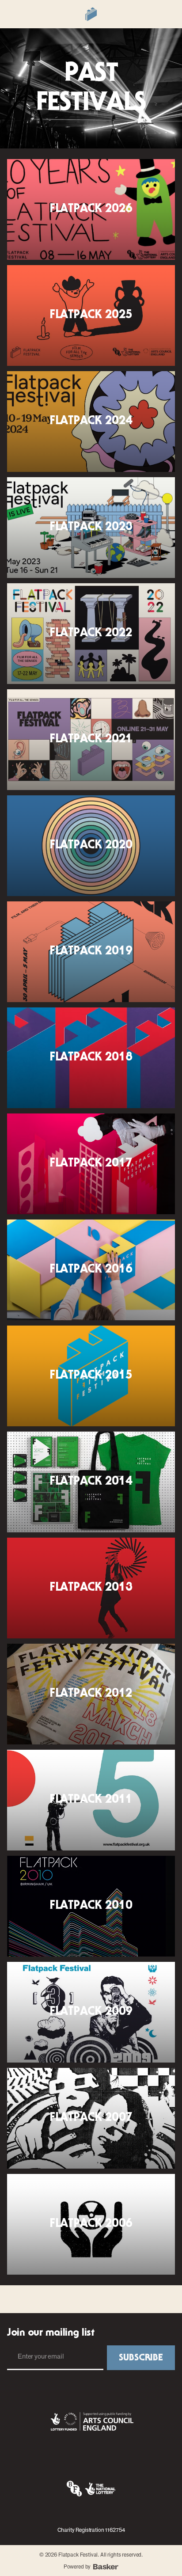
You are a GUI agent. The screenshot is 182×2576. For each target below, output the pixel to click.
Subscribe (141, 2358)
